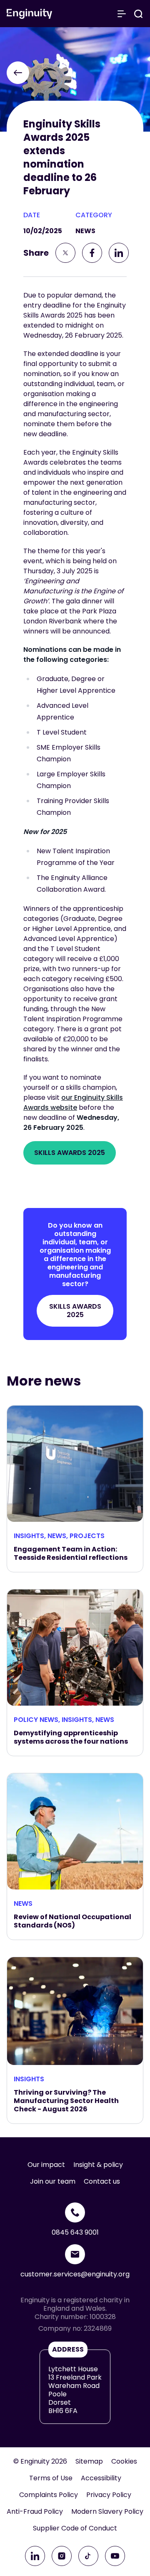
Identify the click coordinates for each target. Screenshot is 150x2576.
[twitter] (65, 253)
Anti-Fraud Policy (35, 2512)
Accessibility (101, 2478)
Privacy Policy (109, 2495)
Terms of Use (51, 2478)
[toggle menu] (122, 14)
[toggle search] (138, 14)
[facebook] (92, 253)
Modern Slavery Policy (107, 2512)
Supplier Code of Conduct (75, 2528)
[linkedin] (119, 253)
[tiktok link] (88, 2556)
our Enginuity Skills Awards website (73, 1102)
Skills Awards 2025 (70, 1153)
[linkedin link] (35, 2556)
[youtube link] (115, 2556)
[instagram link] (62, 2556)
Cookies (124, 2462)
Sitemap (89, 2462)
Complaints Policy (49, 2495)
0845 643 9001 (75, 2232)
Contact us (102, 2182)
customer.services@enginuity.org (75, 2274)
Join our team (53, 2182)
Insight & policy (98, 2165)
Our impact (46, 2165)
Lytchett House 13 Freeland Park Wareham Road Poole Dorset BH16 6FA (75, 2390)
